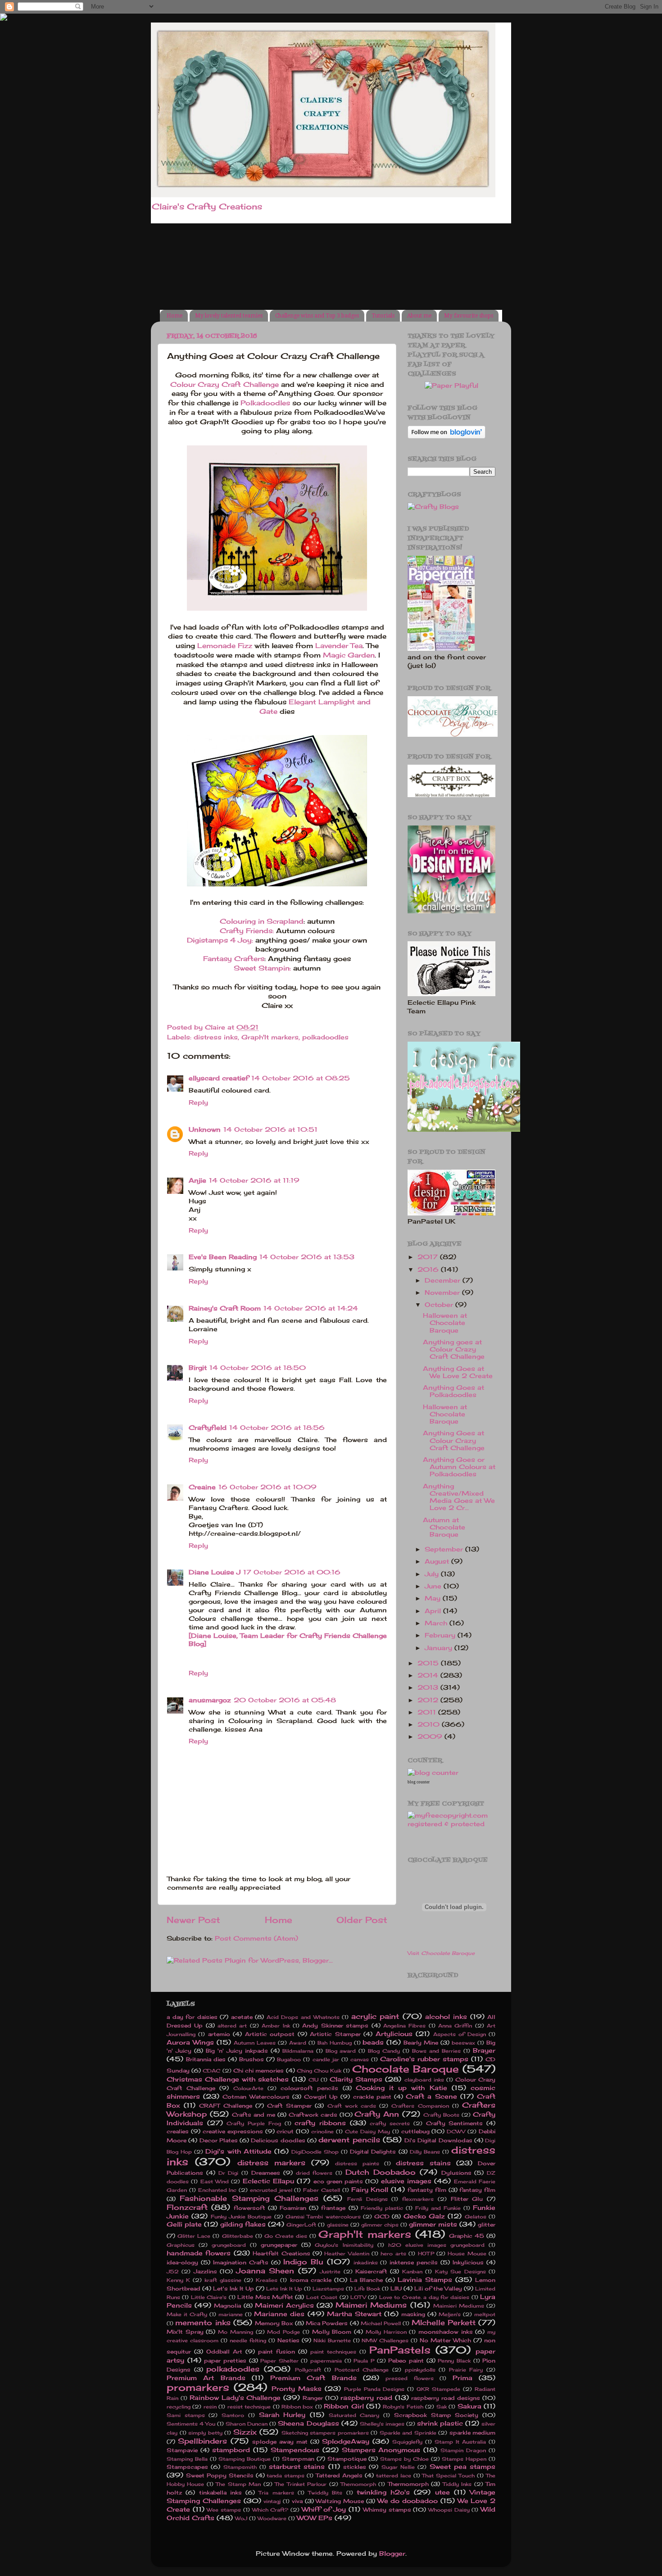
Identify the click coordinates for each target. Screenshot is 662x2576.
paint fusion (277, 2352)
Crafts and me (254, 2115)
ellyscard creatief (219, 1078)
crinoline (322, 2132)
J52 (173, 2272)
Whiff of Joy (324, 2509)
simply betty (205, 2433)
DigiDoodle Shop (315, 2152)
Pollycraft (308, 2370)
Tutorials (383, 316)
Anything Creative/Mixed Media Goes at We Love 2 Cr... (459, 1497)
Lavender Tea (339, 646)
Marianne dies (279, 2314)
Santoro (233, 2415)
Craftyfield (208, 1428)
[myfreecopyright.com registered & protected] (451, 1824)
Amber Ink (276, 2026)
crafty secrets (390, 2123)
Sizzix (245, 2432)
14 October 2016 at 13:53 (307, 1257)
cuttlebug (415, 2131)
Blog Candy (384, 2051)
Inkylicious (468, 2262)
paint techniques (333, 2352)
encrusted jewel (271, 2190)
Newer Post (193, 1920)
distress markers (271, 2163)
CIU (313, 2080)
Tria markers (276, 2493)
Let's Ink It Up (234, 2288)
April (434, 1611)
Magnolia (227, 2306)
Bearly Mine (421, 2043)
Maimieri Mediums (459, 2306)
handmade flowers (199, 2253)
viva (297, 2501)
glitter (487, 2225)
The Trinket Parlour (301, 2484)
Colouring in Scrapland (262, 921)
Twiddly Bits (325, 2493)
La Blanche (366, 2280)
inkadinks (366, 2263)
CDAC (211, 2071)
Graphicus (181, 2245)
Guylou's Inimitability (344, 2245)
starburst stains (297, 2467)
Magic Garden (349, 655)
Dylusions (456, 2173)
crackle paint (372, 2097)
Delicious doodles (278, 2140)
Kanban (412, 2272)
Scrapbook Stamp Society (436, 2415)
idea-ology (182, 2262)
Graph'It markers (270, 1037)
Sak (442, 2407)
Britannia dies (206, 2059)
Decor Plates (219, 2140)
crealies (178, 2131)
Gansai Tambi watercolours (323, 2217)
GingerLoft (301, 2225)
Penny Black (454, 2361)
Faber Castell (322, 2190)
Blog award (341, 2051)
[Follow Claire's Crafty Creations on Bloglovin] (447, 436)
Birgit (198, 1368)
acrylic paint (375, 2016)
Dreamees (266, 2173)
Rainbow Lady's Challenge (235, 2398)
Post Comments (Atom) (256, 1938)
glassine (338, 2225)
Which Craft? (270, 2510)
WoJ (241, 2518)
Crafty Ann (377, 2114)
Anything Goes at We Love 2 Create (458, 1372)
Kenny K (178, 2280)
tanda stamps (286, 2476)
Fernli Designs (367, 2199)
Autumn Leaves (255, 2043)
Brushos (252, 2059)
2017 (429, 1257)
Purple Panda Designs (374, 2389)
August (438, 1561)
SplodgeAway (346, 2441)
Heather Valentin (347, 2254)
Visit (441, 1953)
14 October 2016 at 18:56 (277, 1428)
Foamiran (293, 2208)
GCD (382, 2216)
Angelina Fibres (404, 2026)
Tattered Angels (339, 2475)
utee (442, 2492)
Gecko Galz (424, 2216)
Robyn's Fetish (403, 2407)
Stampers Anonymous (381, 2450)
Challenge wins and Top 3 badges (317, 316)
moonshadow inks (446, 2332)
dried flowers (314, 2173)
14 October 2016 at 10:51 (270, 1129)
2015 (429, 1663)
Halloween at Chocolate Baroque (445, 1323)
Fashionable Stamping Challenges (249, 2198)
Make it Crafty (187, 2314)
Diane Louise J (215, 1572)
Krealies (267, 2280)
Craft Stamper (289, 2106)
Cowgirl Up (321, 2097)
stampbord (231, 2450)
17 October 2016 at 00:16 (292, 1572)
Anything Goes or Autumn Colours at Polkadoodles (459, 1467)
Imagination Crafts (241, 2262)
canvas (360, 2059)
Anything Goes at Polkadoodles (453, 1391)
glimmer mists (433, 2224)
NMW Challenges (385, 2340)
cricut (285, 2131)
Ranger (313, 2398)
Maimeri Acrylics (284, 2305)
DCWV (456, 2132)
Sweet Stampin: (262, 968)
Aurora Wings (190, 2042)
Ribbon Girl (344, 2406)
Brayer (484, 2050)
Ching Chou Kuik (319, 2071)
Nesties (288, 2340)
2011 (428, 1712)
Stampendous (295, 2450)
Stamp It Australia (460, 2442)
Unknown (205, 1129)
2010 (430, 1724)
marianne (231, 2314)
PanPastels (400, 2350)
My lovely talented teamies (229, 316)
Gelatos (476, 2217)
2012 (429, 1700)
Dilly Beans (425, 2152)
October (440, 1305)
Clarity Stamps (356, 2079)
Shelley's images (382, 2424)
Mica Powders (327, 2323)
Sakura (469, 2406)
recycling (179, 2407)
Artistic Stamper (335, 2034)
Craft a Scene (431, 2096)
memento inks (203, 2322)
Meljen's (450, 2314)
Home (175, 316)
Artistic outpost (270, 2034)
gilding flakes (243, 2224)
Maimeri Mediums (371, 2305)
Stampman (298, 2459)
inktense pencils (414, 2262)
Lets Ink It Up (284, 2289)
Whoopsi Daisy (449, 2510)
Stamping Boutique (245, 2459)
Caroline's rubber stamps (424, 2059)
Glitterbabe (238, 2236)
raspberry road (366, 2398)
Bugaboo (289, 2059)
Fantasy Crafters (234, 959)
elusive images (406, 2181)
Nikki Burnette (332, 2340)
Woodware (272, 2518)
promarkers (198, 2387)
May (434, 1598)
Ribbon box (297, 2407)
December (444, 1280)
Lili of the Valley (438, 2288)
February (441, 1635)
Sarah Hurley (282, 2415)
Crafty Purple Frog (254, 2123)
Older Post (362, 1920)
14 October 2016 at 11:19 (254, 1180)
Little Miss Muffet (265, 2297)
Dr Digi (229, 2173)
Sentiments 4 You (191, 2424)
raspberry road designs (446, 2398)
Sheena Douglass (308, 2423)
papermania (326, 2361)
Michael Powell (381, 2323)
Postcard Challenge (362, 2370)
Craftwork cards (313, 2115)
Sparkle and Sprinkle (408, 2433)
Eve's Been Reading (223, 1257)
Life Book (367, 2289)
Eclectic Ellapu (268, 2181)
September (445, 1549)
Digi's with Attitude (238, 2151)
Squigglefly (407, 2442)
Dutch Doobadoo (381, 2172)
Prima (462, 2378)
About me (419, 316)
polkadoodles (325, 1037)
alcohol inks (446, 2017)
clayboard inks (424, 2080)
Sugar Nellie (398, 2467)
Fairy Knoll (370, 2190)
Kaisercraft (371, 2271)
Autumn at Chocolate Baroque (444, 1527)
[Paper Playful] (451, 385)
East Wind (215, 2181)
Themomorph (358, 2484)
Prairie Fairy (466, 2370)
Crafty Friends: (247, 931)
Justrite (330, 2272)
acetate (242, 2017)
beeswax (463, 2043)
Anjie (197, 1180)
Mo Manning (236, 2332)
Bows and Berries (436, 2051)
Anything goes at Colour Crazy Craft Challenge (454, 1349)
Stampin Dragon (463, 2450)
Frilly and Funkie (438, 2208)
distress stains (423, 2163)
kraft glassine (223, 2280)
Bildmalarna (298, 2051)
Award (298, 2043)
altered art (232, 2026)
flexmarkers (418, 2199)
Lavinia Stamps (425, 2280)
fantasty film (427, 2190)
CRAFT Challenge (225, 2106)
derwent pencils (349, 2140)
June (434, 1586)
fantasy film (477, 2190)
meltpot (485, 2314)
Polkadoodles (266, 403)
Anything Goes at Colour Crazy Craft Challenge (454, 1440)
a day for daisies (192, 2017)
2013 (429, 1687)
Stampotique (347, 2459)
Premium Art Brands (206, 2378)
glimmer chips (380, 2225)
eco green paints (338, 2181)
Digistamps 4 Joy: (220, 940)
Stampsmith (240, 2467)
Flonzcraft (187, 2207)
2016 (429, 1270)
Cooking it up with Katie (401, 2088)
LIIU (396, 2288)
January (440, 1648)
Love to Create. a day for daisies (424, 2297)
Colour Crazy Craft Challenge (224, 384)
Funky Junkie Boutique (241, 2217)
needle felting (248, 2340)
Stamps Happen (464, 2459)
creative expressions (233, 2131)
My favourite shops (469, 316)
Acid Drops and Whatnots (303, 2017)
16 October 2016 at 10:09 (268, 1487)
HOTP (426, 2254)
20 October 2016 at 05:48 (285, 1700)
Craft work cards (352, 2106)
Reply (198, 1102)
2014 (429, 1675)
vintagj (272, 2501)
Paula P (364, 2361)
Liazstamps (328, 2289)
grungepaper (279, 2245)
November (443, 1293)
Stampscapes (187, 2467)
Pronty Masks (297, 2389)
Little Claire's (209, 2297)
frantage (333, 2208)
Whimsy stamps (387, 2510)
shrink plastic (440, 2423)
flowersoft (249, 2208)
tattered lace (394, 2476)
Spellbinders (202, 2441)
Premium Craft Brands (313, 2378)
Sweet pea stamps (463, 2467)
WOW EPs (315, 2518)
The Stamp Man (238, 2484)
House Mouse (467, 2254)
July (433, 1574)
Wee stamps (224, 2510)
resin (210, 2407)
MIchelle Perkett (444, 2322)
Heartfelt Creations (281, 2253)
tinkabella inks (220, 2492)
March (437, 1623)
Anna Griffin (455, 2026)
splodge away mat (280, 2442)
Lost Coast (322, 2297)
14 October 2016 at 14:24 (311, 1308)
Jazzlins (205, 2271)
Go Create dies (286, 2236)
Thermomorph (408, 2484)
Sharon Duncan (247, 2424)
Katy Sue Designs (460, 2272)
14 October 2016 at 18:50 (258, 1368)
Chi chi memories (258, 2070)
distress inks (216, 1037)
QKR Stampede (438, 2389)
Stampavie (182, 2450)
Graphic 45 (467, 2236)
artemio (219, 2034)
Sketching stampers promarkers (325, 2433)
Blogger (392, 2553)
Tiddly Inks (457, 2484)
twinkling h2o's (383, 2492)
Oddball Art (224, 2352)
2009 (431, 1737)
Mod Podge (283, 2332)
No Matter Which (445, 2340)
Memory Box (274, 2323)
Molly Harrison (386, 2332)
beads (373, 2042)
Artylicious (394, 2034)
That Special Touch (448, 2476)
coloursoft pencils (309, 2088)
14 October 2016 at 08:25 (301, 1078)
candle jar (326, 2059)
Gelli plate (184, 2224)
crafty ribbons (320, 2123)
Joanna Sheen (265, 2271)
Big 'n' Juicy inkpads (237, 2051)
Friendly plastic (382, 2208)
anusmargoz (210, 1700)
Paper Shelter (279, 2361)
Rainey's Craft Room (225, 1308)
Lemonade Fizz (225, 646)
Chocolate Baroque (406, 2069)
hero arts (393, 2254)
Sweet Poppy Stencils (220, 2475)
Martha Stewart (354, 2314)
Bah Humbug (335, 2043)
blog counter (419, 1782)
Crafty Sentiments (455, 2123)
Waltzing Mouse (340, 2501)
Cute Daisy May (367, 2132)
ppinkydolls (420, 2370)
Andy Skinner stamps (335, 2025)
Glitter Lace (194, 2236)
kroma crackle (311, 2280)
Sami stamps (186, 2415)
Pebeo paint (406, 2361)
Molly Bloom (332, 2332)
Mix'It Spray (185, 2332)
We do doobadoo (408, 2501)
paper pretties (225, 2361)
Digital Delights (373, 2152)
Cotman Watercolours (256, 2097)
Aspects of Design (460, 2034)
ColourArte (248, 2088)
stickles (355, 2467)
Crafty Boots (441, 2115)
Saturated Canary (354, 2415)
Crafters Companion (420, 2106)
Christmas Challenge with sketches (228, 2079)
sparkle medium (473, 2433)
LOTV (358, 2297)
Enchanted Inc (218, 2190)
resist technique (249, 2407)
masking (413, 2314)
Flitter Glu (467, 2199)
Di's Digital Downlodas (438, 2140)
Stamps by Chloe (404, 2459)
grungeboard (229, 2245)
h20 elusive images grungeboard (436, 2245)
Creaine (202, 1487)
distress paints (357, 2163)
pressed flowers (409, 2378)
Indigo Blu (303, 2262)
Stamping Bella (187, 2459)
